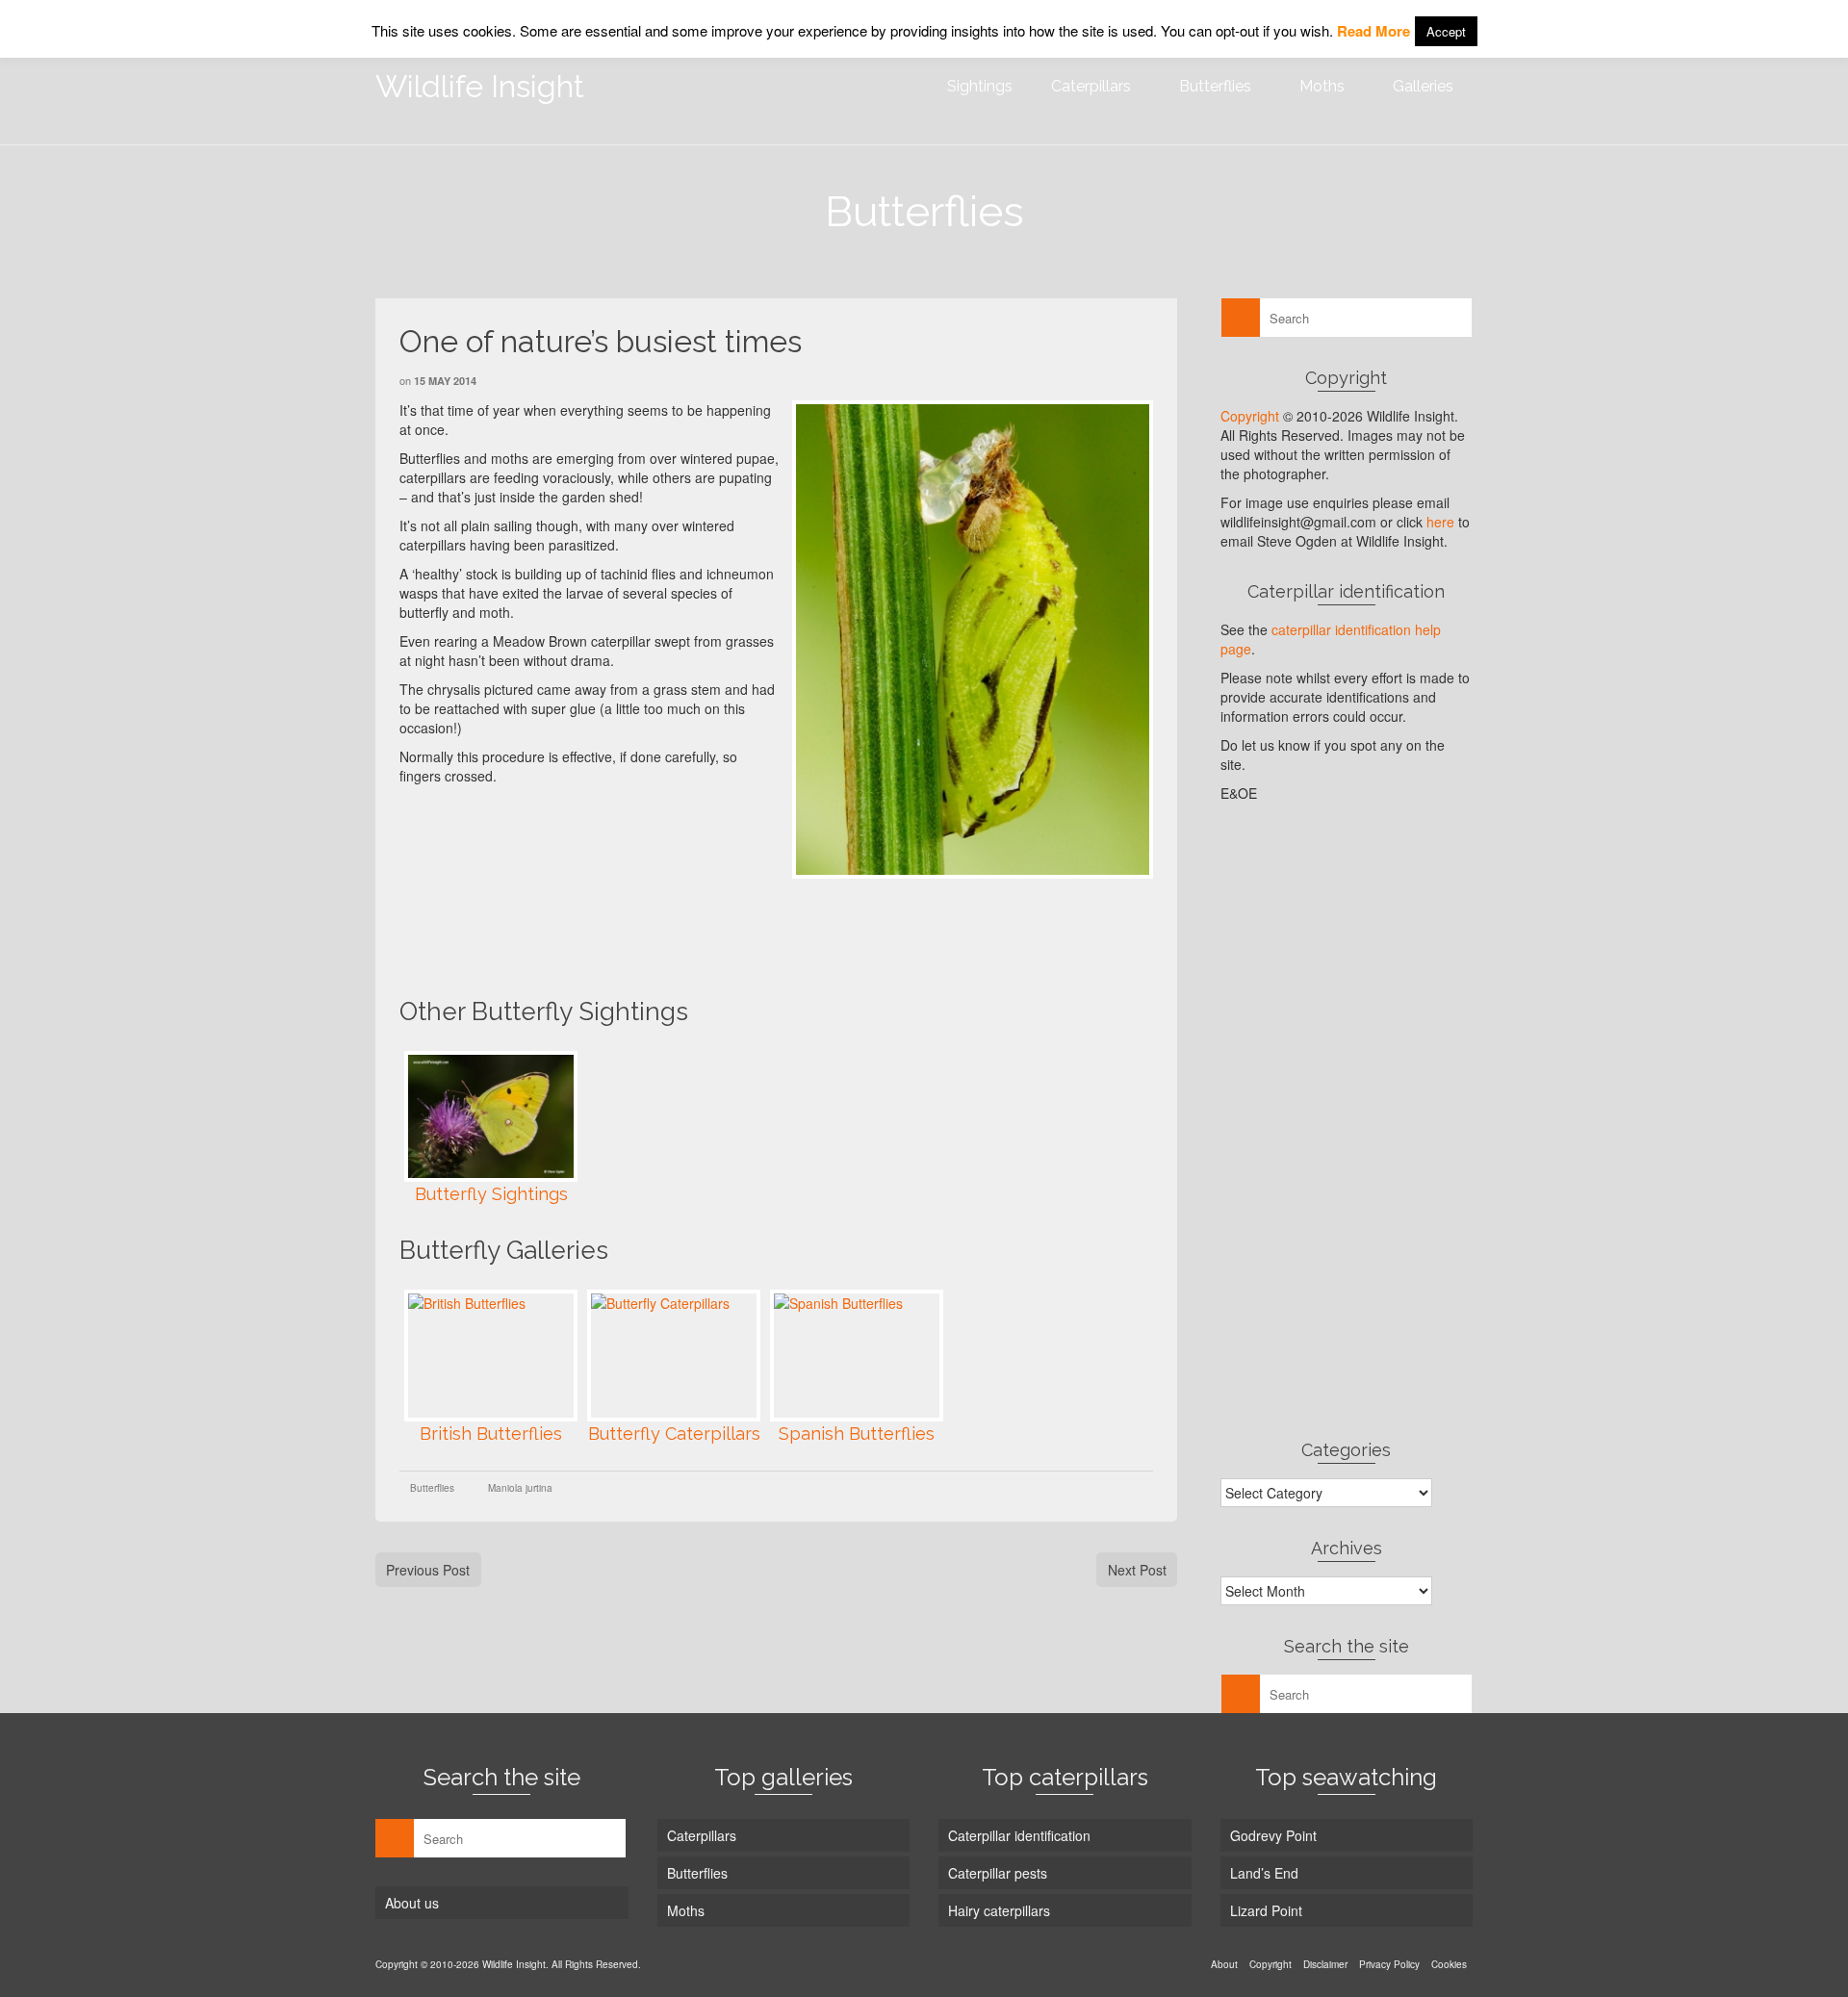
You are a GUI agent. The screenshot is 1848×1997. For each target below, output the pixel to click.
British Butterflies (491, 1434)
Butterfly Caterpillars (674, 1434)
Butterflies (432, 1488)
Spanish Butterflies (857, 1434)
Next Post (1137, 1570)
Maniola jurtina (520, 1488)
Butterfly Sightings (491, 1194)
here (1440, 522)
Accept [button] (1446, 31)
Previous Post (428, 1570)
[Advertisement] (750, 935)
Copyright (1250, 416)
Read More (1373, 31)
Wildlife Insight (480, 86)
